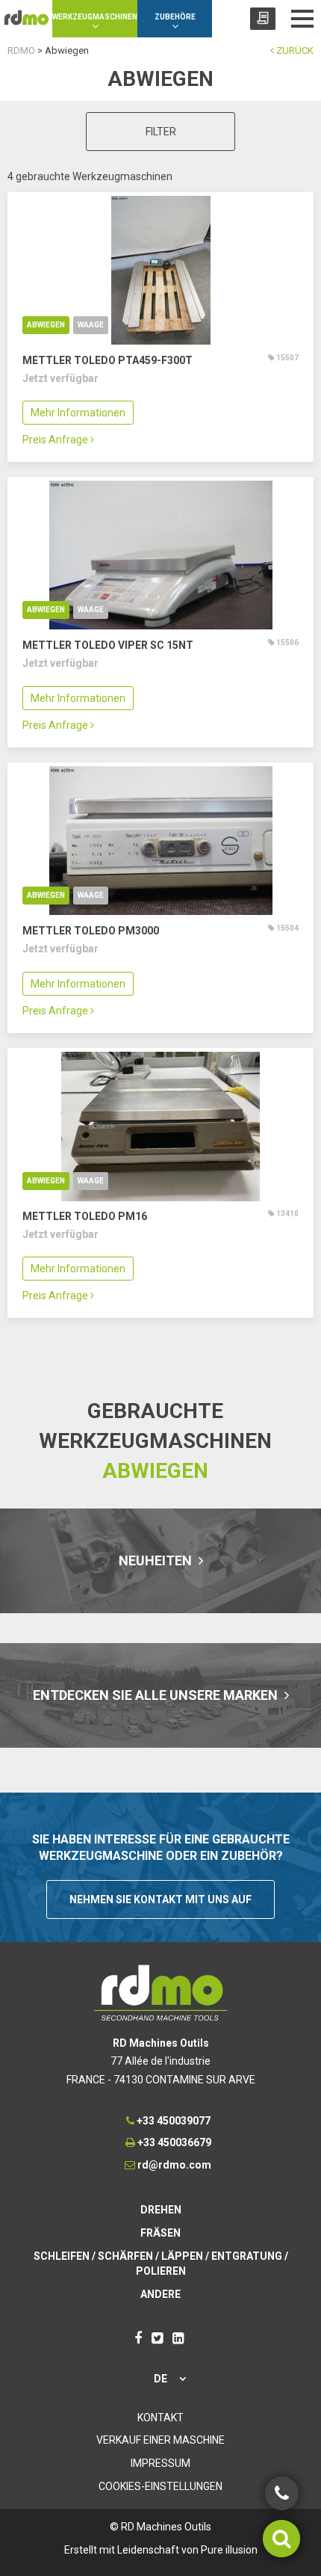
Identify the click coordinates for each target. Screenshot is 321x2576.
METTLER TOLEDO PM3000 (91, 931)
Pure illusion (229, 2550)
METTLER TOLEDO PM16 (85, 1216)
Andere (160, 2294)
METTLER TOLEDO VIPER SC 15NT (108, 645)
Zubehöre (175, 17)
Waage (91, 325)
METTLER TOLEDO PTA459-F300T (107, 360)
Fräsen (160, 2233)
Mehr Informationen (78, 413)
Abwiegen (46, 325)
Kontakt (160, 2418)
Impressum (160, 2463)
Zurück (294, 50)
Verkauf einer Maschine (160, 2440)
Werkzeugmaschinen (95, 17)
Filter (161, 132)
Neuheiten (157, 1560)
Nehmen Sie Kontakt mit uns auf (160, 1899)
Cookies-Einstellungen (160, 2486)
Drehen (161, 2210)
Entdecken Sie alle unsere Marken (157, 1695)
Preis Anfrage (56, 440)
